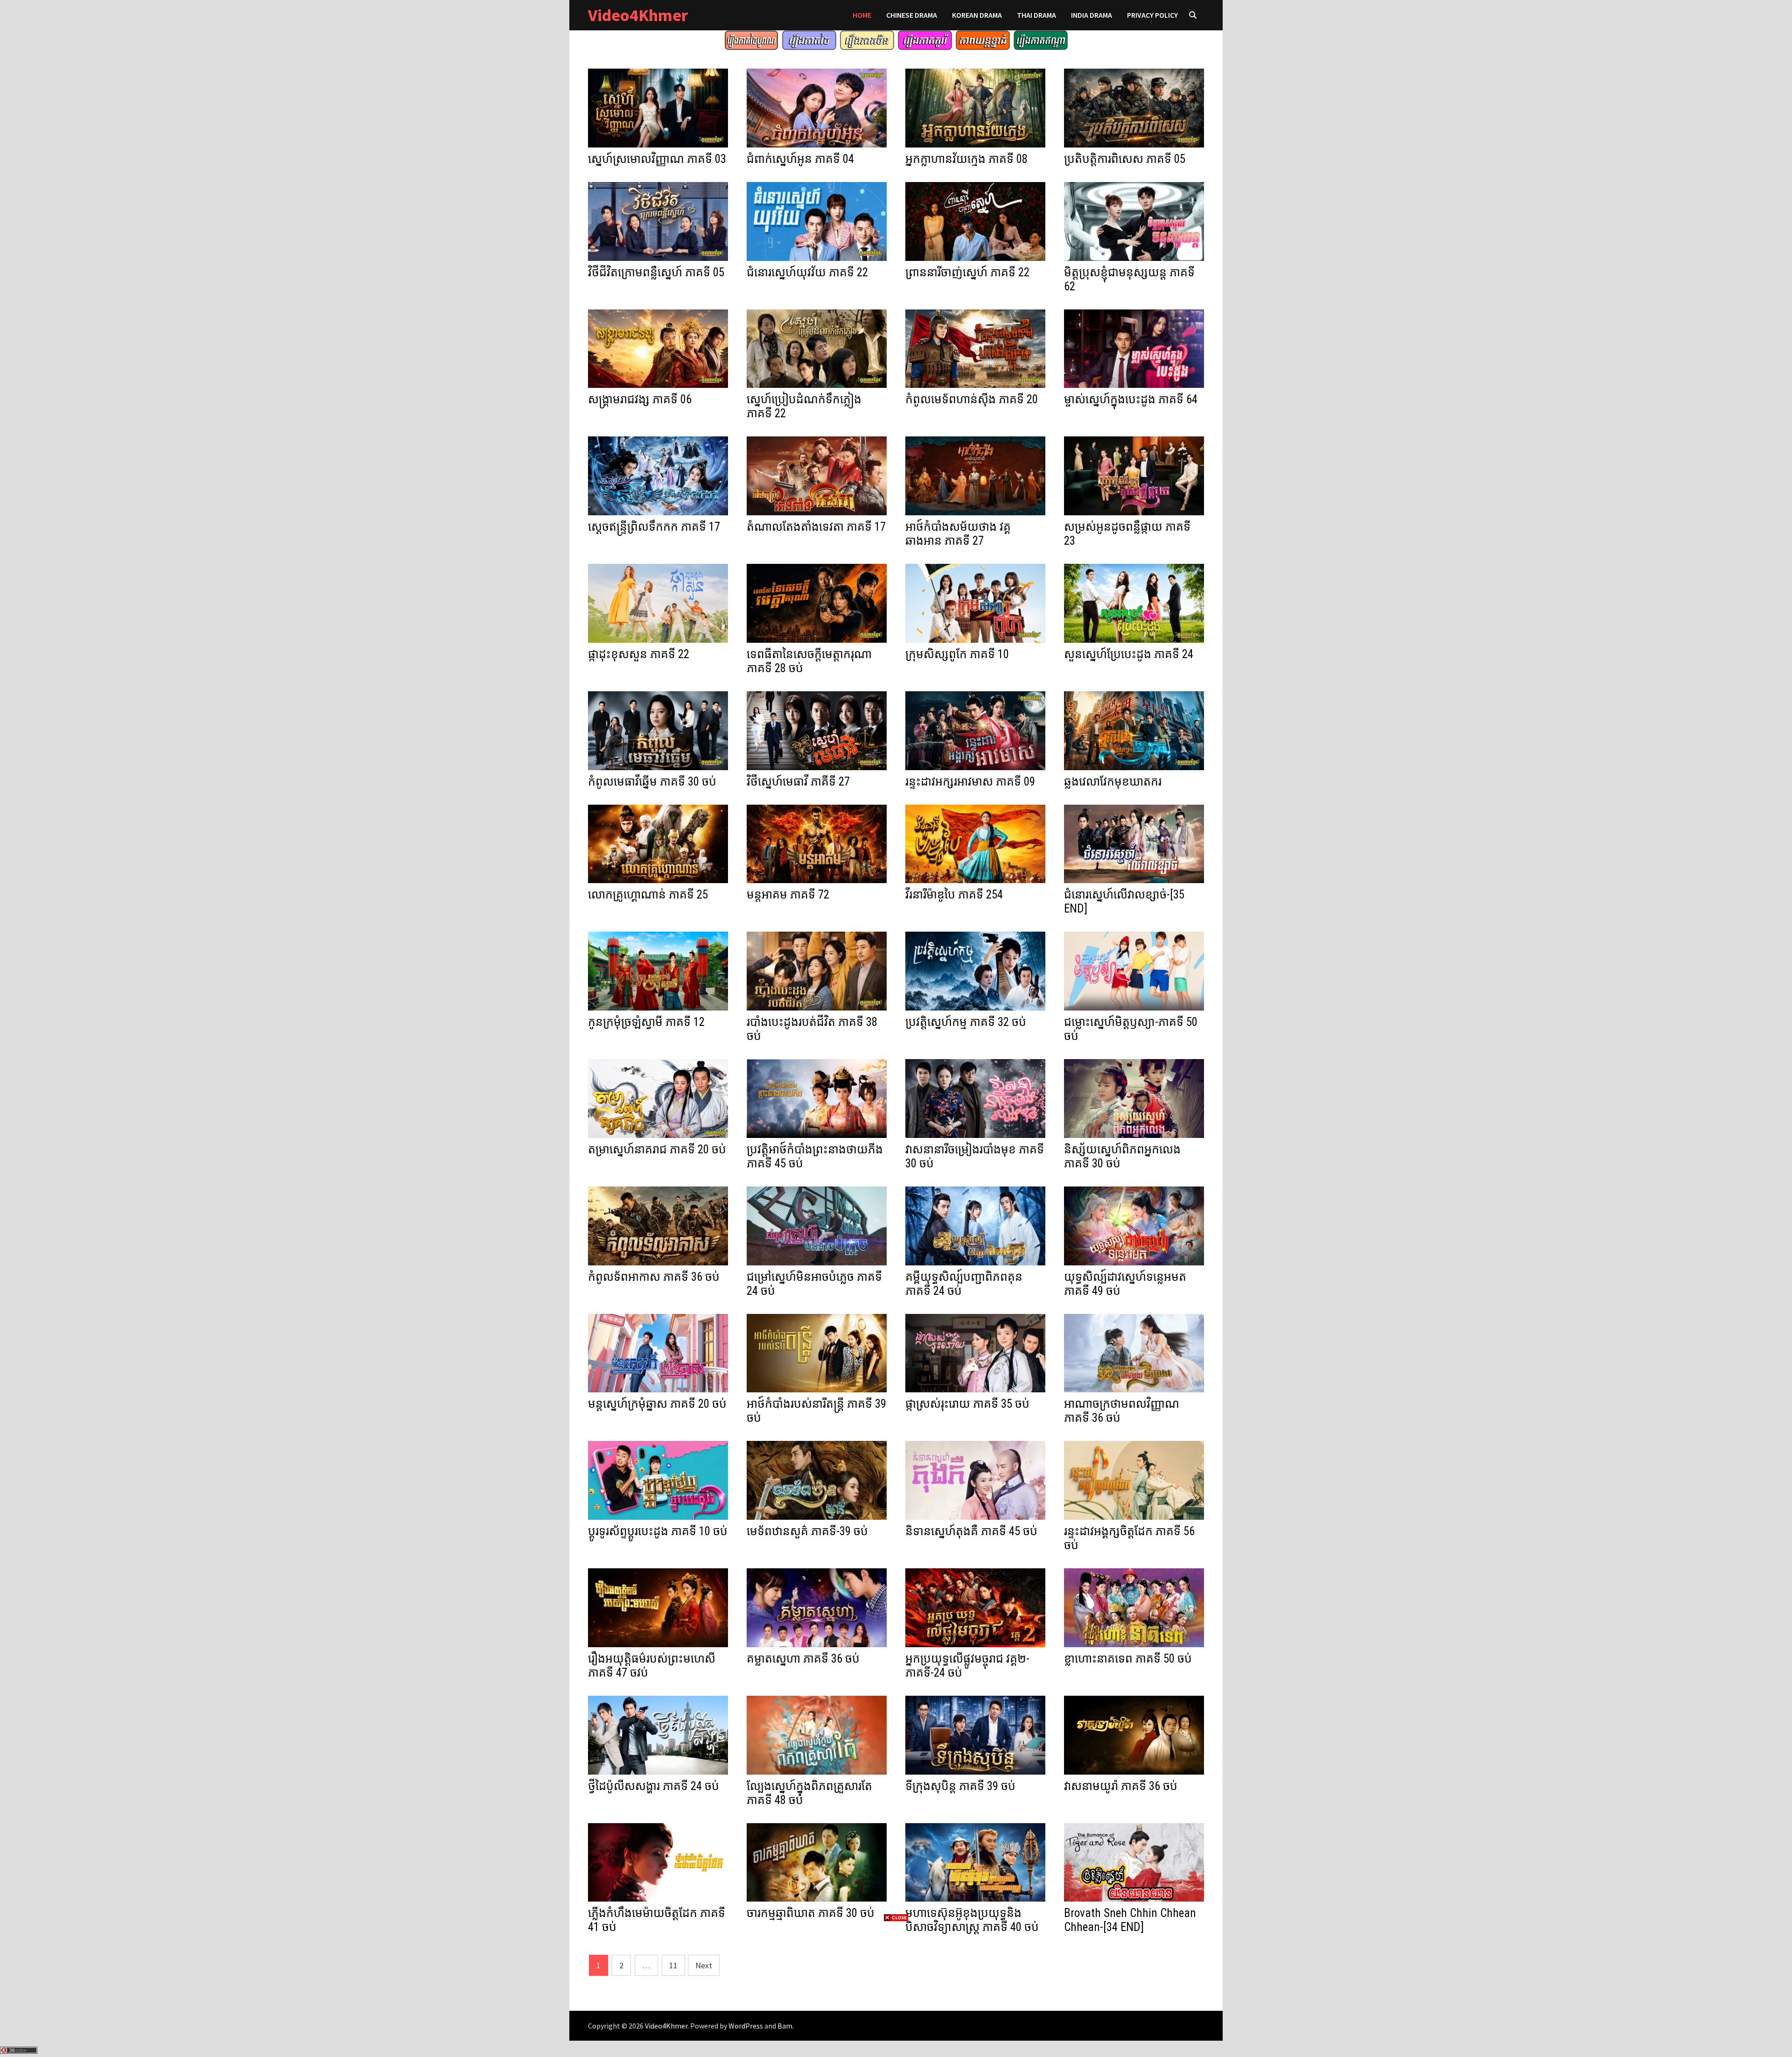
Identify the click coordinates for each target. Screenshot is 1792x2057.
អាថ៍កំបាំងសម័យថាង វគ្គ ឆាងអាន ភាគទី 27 (958, 534)
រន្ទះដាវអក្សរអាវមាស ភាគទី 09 (970, 782)
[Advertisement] (896, 1988)
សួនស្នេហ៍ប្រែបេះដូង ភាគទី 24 (1129, 654)
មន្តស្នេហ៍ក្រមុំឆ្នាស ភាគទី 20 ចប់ (657, 1404)
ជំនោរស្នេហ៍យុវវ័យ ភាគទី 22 (807, 272)
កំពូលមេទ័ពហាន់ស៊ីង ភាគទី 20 (972, 399)
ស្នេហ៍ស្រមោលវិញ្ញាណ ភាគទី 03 (657, 159)
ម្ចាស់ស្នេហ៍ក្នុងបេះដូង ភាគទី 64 (1131, 399)
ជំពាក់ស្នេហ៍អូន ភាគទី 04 (800, 159)
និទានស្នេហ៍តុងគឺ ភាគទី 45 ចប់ (971, 1531)
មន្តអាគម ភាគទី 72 (788, 895)
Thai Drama (1036, 15)
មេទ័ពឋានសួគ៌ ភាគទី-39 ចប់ (807, 1531)
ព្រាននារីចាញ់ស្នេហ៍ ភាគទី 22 (967, 272)
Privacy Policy (1152, 15)
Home (862, 15)
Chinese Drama (912, 15)
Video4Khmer (638, 15)
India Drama (1092, 15)
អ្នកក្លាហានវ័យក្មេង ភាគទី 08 (966, 159)
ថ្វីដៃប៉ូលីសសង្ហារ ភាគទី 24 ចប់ (654, 1786)
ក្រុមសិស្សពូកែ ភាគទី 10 (957, 654)
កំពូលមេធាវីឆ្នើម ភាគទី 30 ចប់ (652, 782)
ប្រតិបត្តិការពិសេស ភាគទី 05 (1125, 159)
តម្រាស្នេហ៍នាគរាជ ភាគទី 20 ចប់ (657, 1149)
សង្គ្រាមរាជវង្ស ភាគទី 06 (640, 399)
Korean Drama (977, 15)
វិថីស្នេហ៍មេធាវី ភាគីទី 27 (798, 782)
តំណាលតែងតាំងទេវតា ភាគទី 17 (816, 527)
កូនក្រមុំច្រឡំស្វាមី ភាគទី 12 (646, 1022)
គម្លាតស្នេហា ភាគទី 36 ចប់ (803, 1659)
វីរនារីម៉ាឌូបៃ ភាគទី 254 (954, 895)
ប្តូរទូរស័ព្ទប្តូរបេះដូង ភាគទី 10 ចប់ (658, 1531)
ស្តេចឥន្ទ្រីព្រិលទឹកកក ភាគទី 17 (654, 527)
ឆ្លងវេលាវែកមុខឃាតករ (1113, 782)
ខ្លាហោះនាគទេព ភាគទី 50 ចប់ (1128, 1659)
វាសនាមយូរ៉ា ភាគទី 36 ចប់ (1121, 1786)
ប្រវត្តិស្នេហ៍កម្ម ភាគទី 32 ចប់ (966, 1022)
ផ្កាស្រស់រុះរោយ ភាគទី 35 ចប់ (967, 1404)
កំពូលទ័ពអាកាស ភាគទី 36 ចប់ (654, 1277)
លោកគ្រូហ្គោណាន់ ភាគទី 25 (648, 895)
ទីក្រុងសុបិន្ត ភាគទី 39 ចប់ (960, 1786)
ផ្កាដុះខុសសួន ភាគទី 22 (639, 654)
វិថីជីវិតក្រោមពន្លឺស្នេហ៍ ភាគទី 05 (656, 272)
